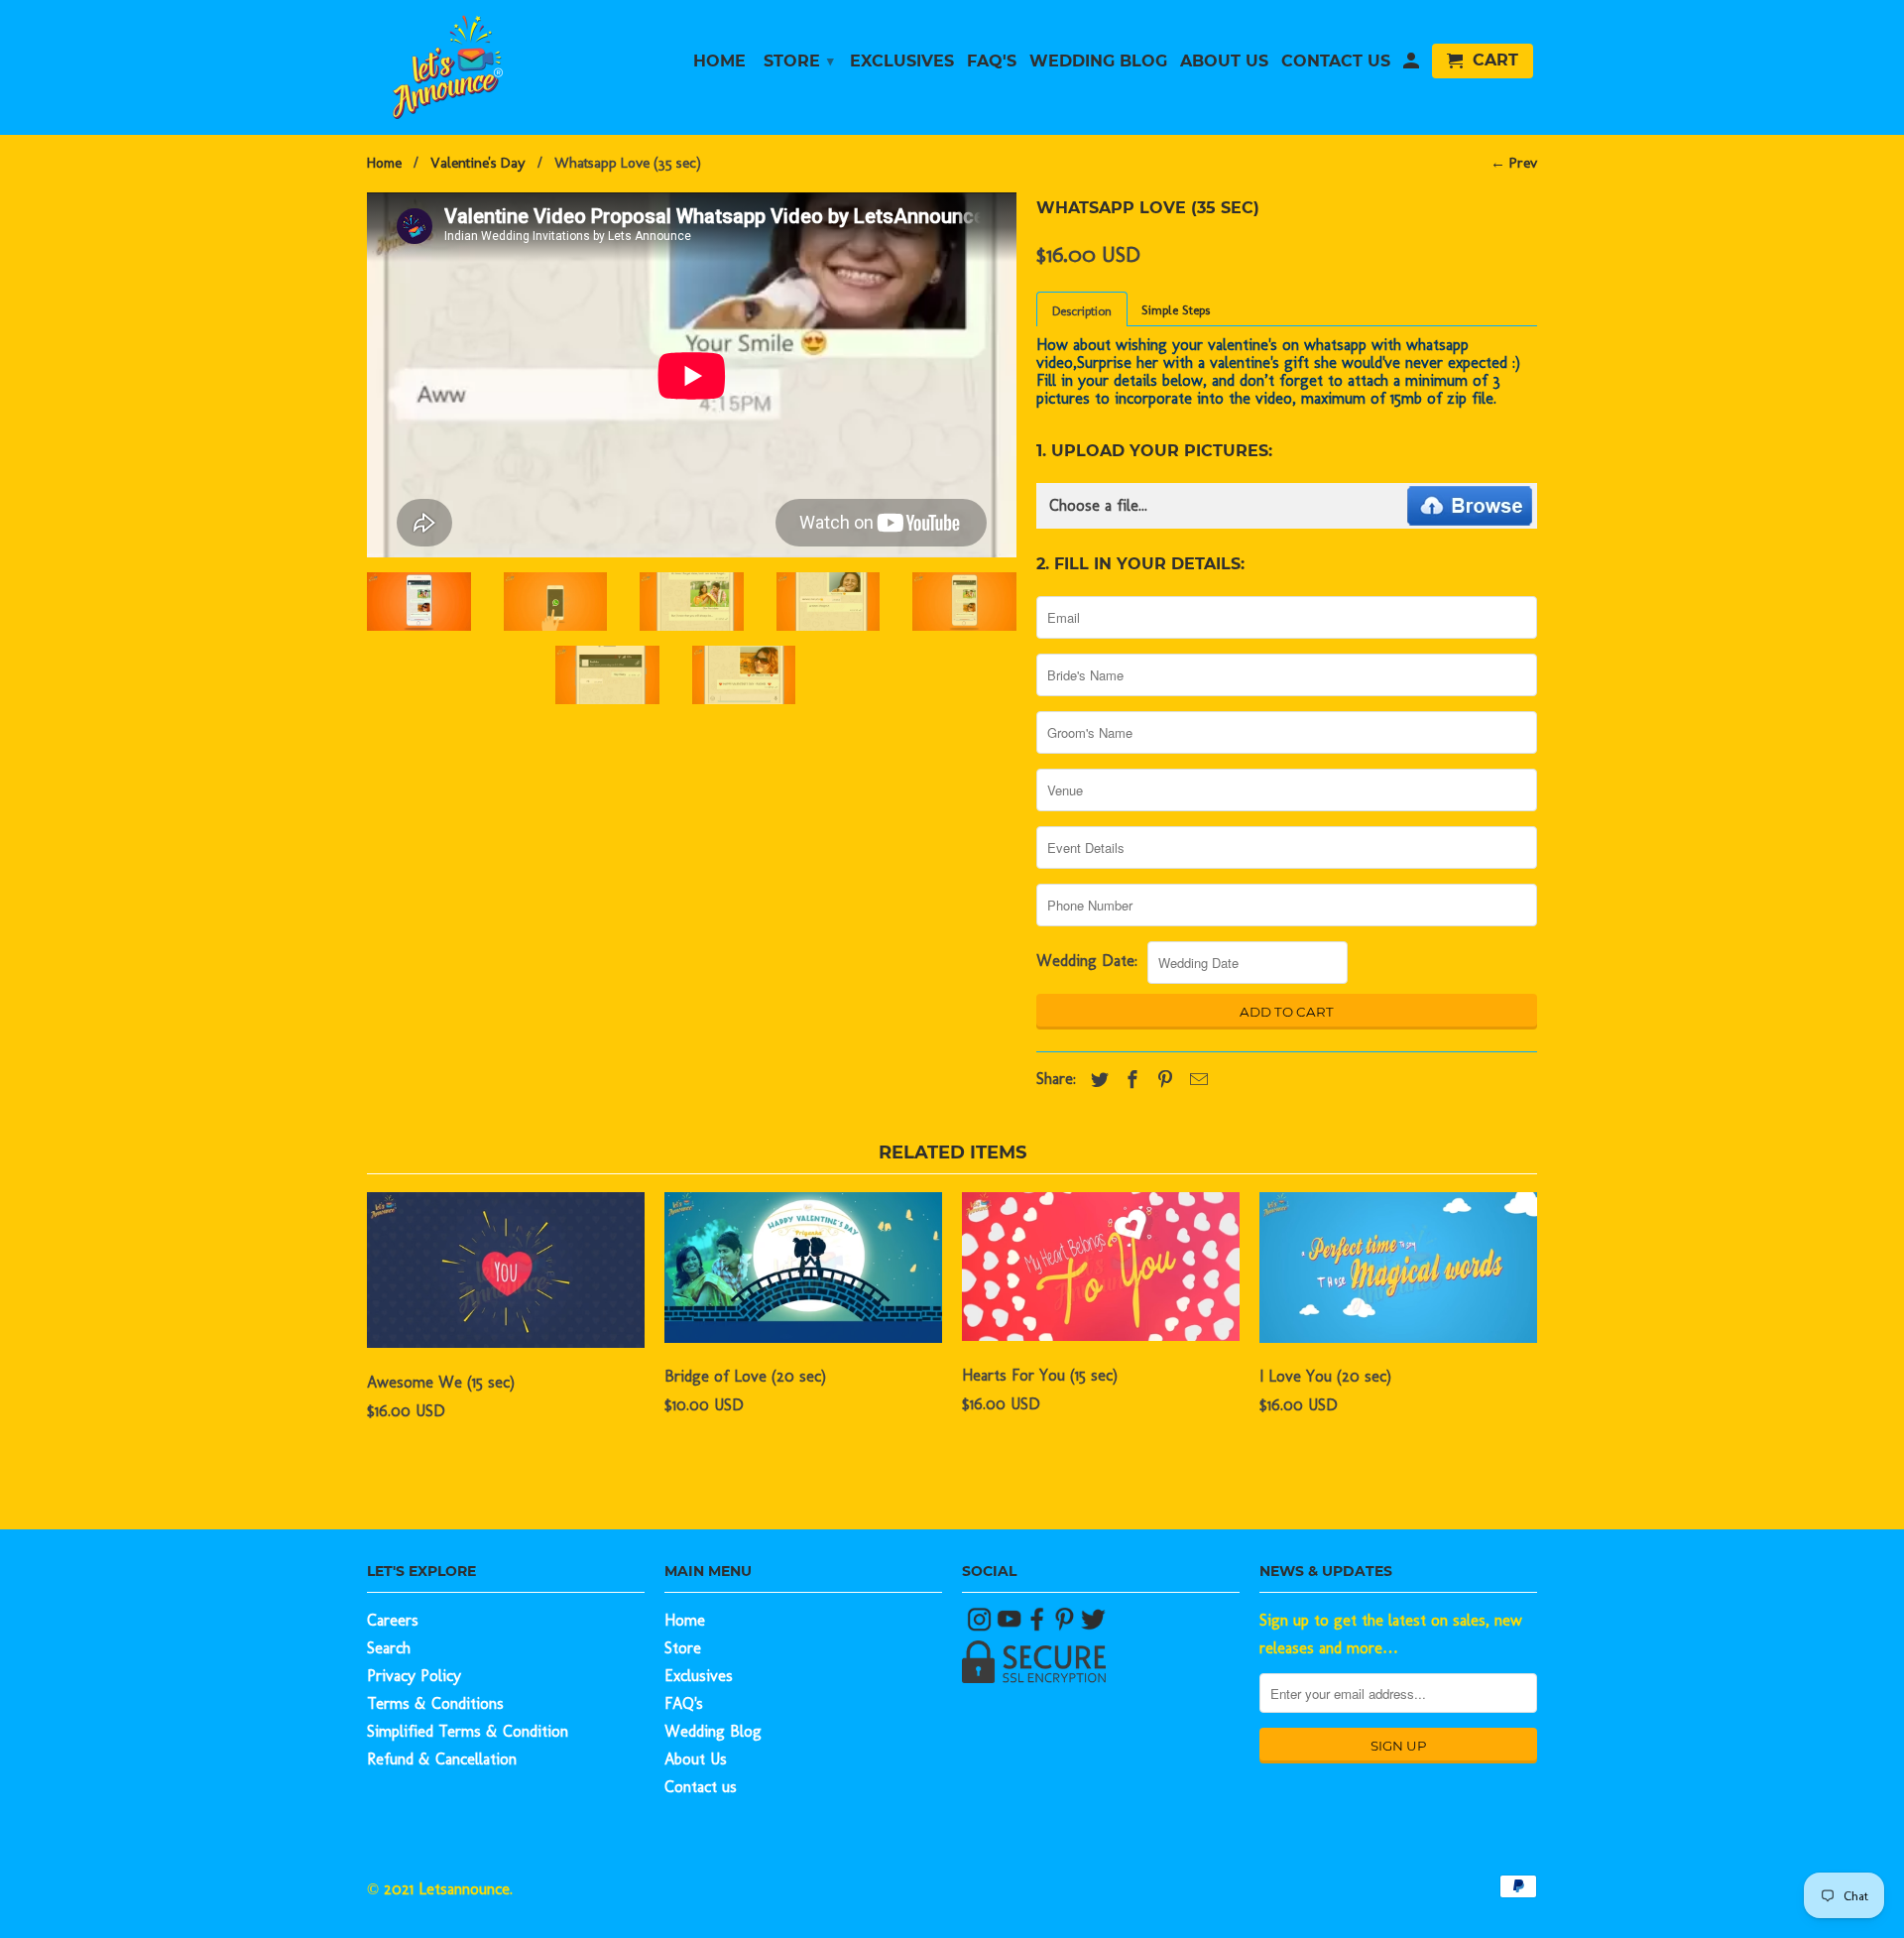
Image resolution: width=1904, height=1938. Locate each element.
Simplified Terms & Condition (468, 1731)
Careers (393, 1620)
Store (683, 1648)
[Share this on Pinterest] (1160, 1080)
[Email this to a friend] (1194, 1080)
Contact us (701, 1787)
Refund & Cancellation (442, 1759)
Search (389, 1648)
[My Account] (1411, 65)
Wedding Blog (713, 1731)
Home (685, 1620)
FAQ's (684, 1703)
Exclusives (699, 1676)
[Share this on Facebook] (1128, 1080)
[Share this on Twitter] (1095, 1080)
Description (1082, 311)
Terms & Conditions (435, 1703)
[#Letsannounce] (982, 1626)
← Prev (1514, 163)
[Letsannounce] (506, 67)
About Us (696, 1759)
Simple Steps (1176, 310)
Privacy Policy (414, 1676)
